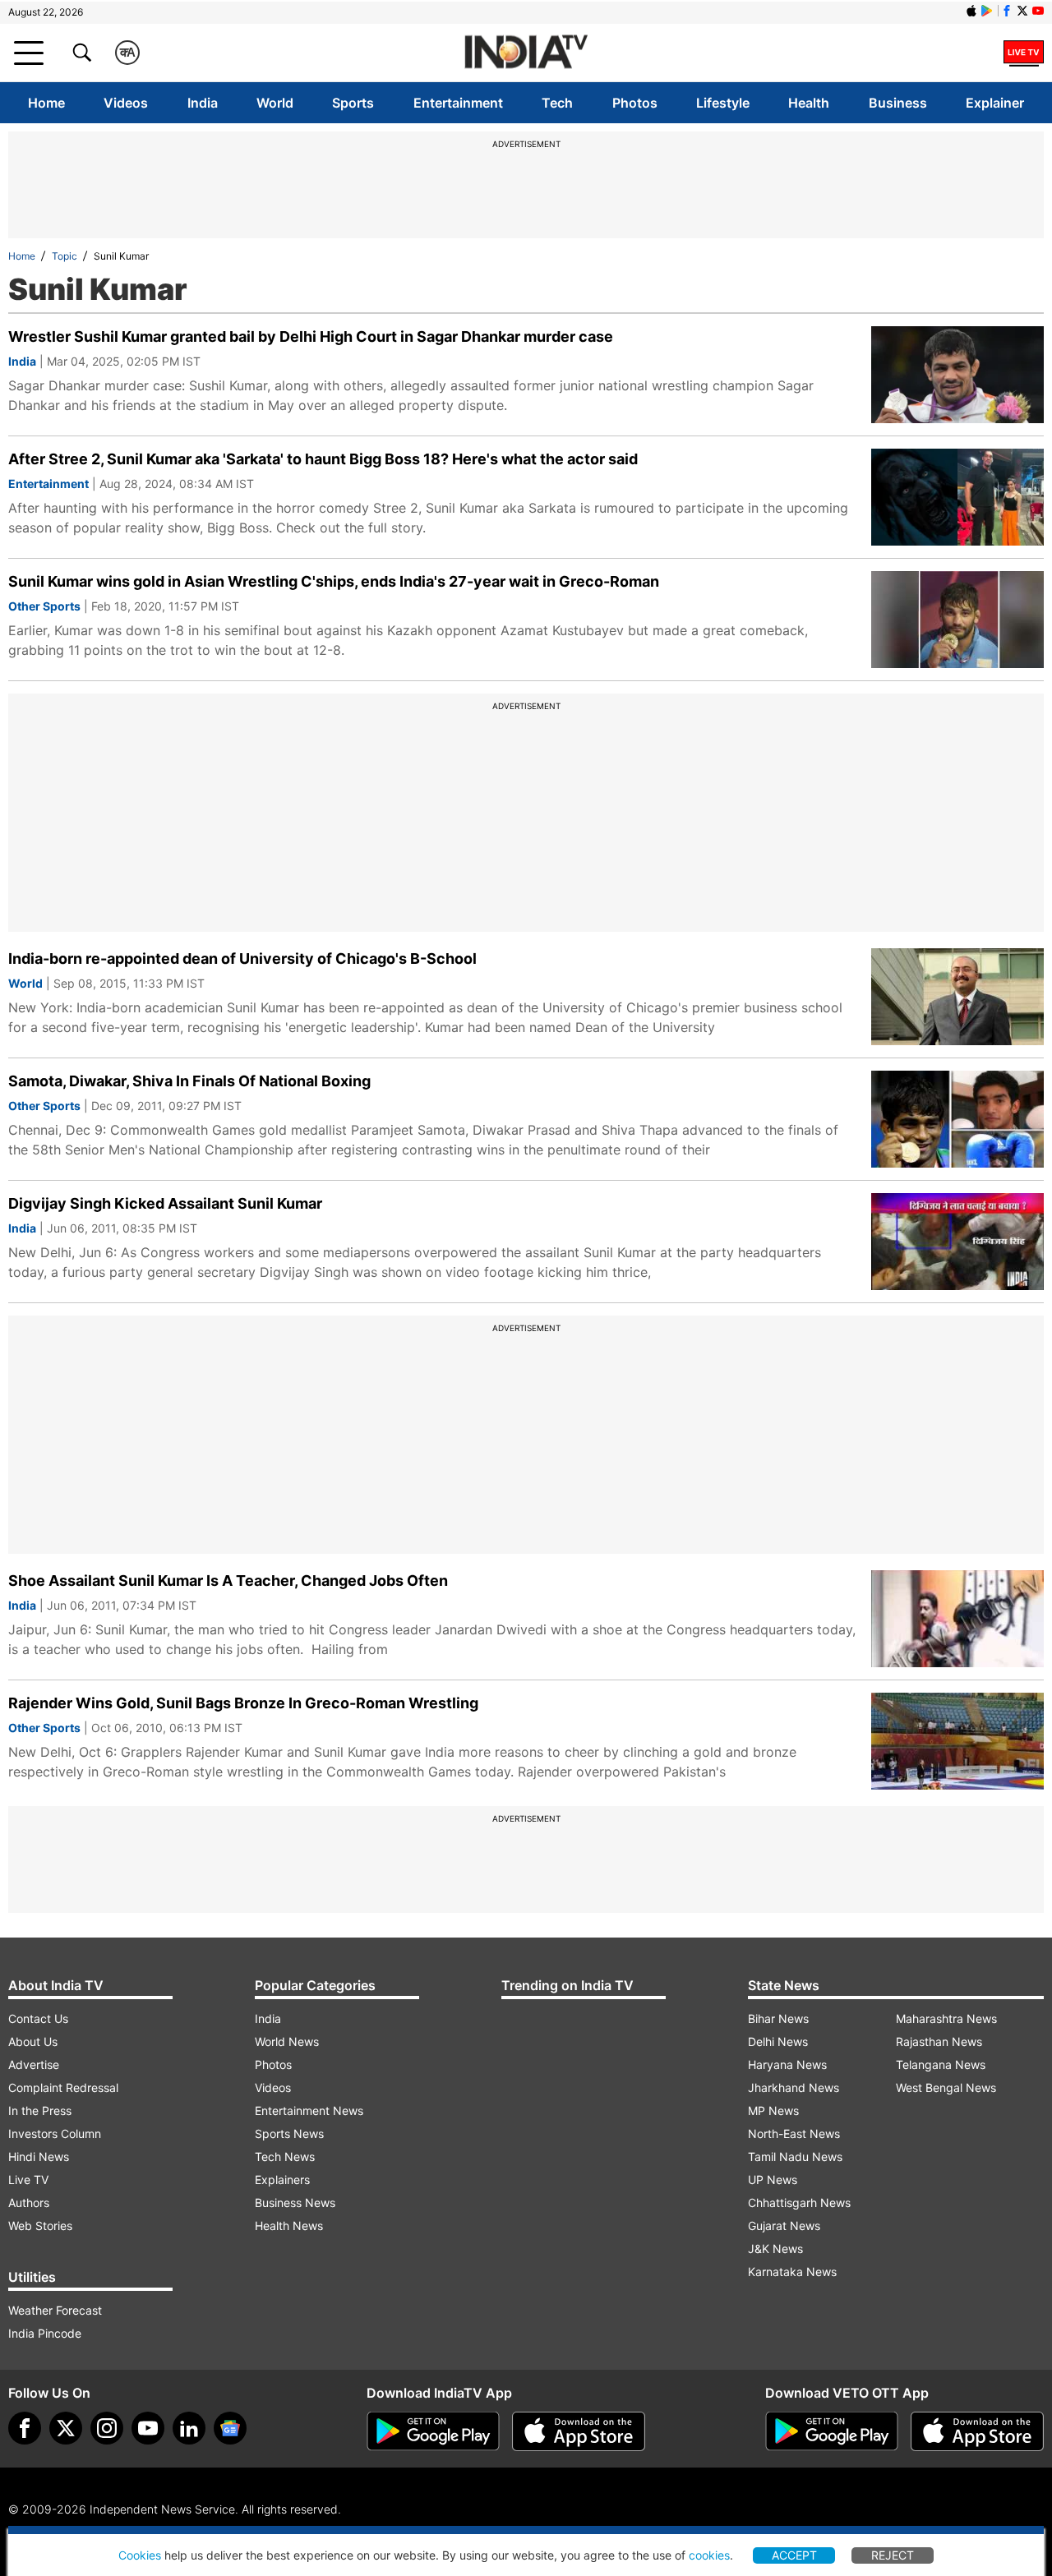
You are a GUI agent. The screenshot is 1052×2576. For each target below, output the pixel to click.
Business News (295, 2203)
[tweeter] (66, 2428)
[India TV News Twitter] (1022, 11)
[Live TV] (1024, 53)
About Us (33, 2041)
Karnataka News (792, 2272)
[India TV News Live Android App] (433, 2431)
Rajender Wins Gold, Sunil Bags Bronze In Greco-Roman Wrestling (243, 1703)
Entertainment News (309, 2111)
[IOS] (971, 11)
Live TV (28, 2180)
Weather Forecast (55, 2310)
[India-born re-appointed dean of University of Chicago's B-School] (957, 997)
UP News (773, 2180)
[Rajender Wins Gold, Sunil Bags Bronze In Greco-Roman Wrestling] (957, 1741)
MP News (773, 2111)
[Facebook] (25, 2428)
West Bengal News (946, 2088)
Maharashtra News (946, 2018)
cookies (709, 2555)
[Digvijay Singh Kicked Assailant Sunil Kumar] (957, 1242)
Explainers (282, 2180)
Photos (635, 103)
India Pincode (45, 2333)
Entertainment (458, 103)
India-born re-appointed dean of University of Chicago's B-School (242, 959)
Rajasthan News (939, 2041)
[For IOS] (977, 2431)
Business (898, 103)
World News (287, 2041)
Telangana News (941, 2064)
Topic (65, 256)
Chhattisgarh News (799, 2203)
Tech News (285, 2157)
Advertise (34, 2064)
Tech (557, 103)
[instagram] (107, 2428)
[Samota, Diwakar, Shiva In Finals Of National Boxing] (957, 1119)
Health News (289, 2226)
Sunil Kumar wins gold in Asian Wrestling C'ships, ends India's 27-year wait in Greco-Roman (334, 581)
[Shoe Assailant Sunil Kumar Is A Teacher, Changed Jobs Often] (957, 1619)
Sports (353, 103)
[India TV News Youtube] (1038, 11)
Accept (794, 2555)
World (275, 103)
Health (809, 103)
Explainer (995, 103)
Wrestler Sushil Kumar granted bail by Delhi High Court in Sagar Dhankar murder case (311, 336)
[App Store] (579, 2431)
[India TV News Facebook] (1007, 11)
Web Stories (40, 2226)
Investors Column (55, 2134)
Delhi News (778, 2041)
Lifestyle (723, 103)
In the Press (40, 2111)
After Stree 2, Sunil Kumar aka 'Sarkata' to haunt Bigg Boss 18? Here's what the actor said (323, 459)
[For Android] (832, 2431)
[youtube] (148, 2428)
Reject (893, 2555)
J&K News (775, 2249)
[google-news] (230, 2428)
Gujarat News (784, 2226)
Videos (126, 103)
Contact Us (38, 2018)
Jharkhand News (794, 2088)
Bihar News (778, 2018)
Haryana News (787, 2064)
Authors (29, 2203)
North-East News (794, 2134)
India (203, 103)
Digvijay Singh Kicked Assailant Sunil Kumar (165, 1203)
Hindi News (39, 2157)
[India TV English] (526, 53)
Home (46, 103)
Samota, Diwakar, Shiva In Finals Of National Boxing (189, 1081)
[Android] (987, 11)
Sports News (289, 2134)
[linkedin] (189, 2428)
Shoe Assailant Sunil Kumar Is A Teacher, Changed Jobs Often (228, 1581)
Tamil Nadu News (795, 2157)
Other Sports (44, 606)
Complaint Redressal (63, 2088)
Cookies (140, 2555)
